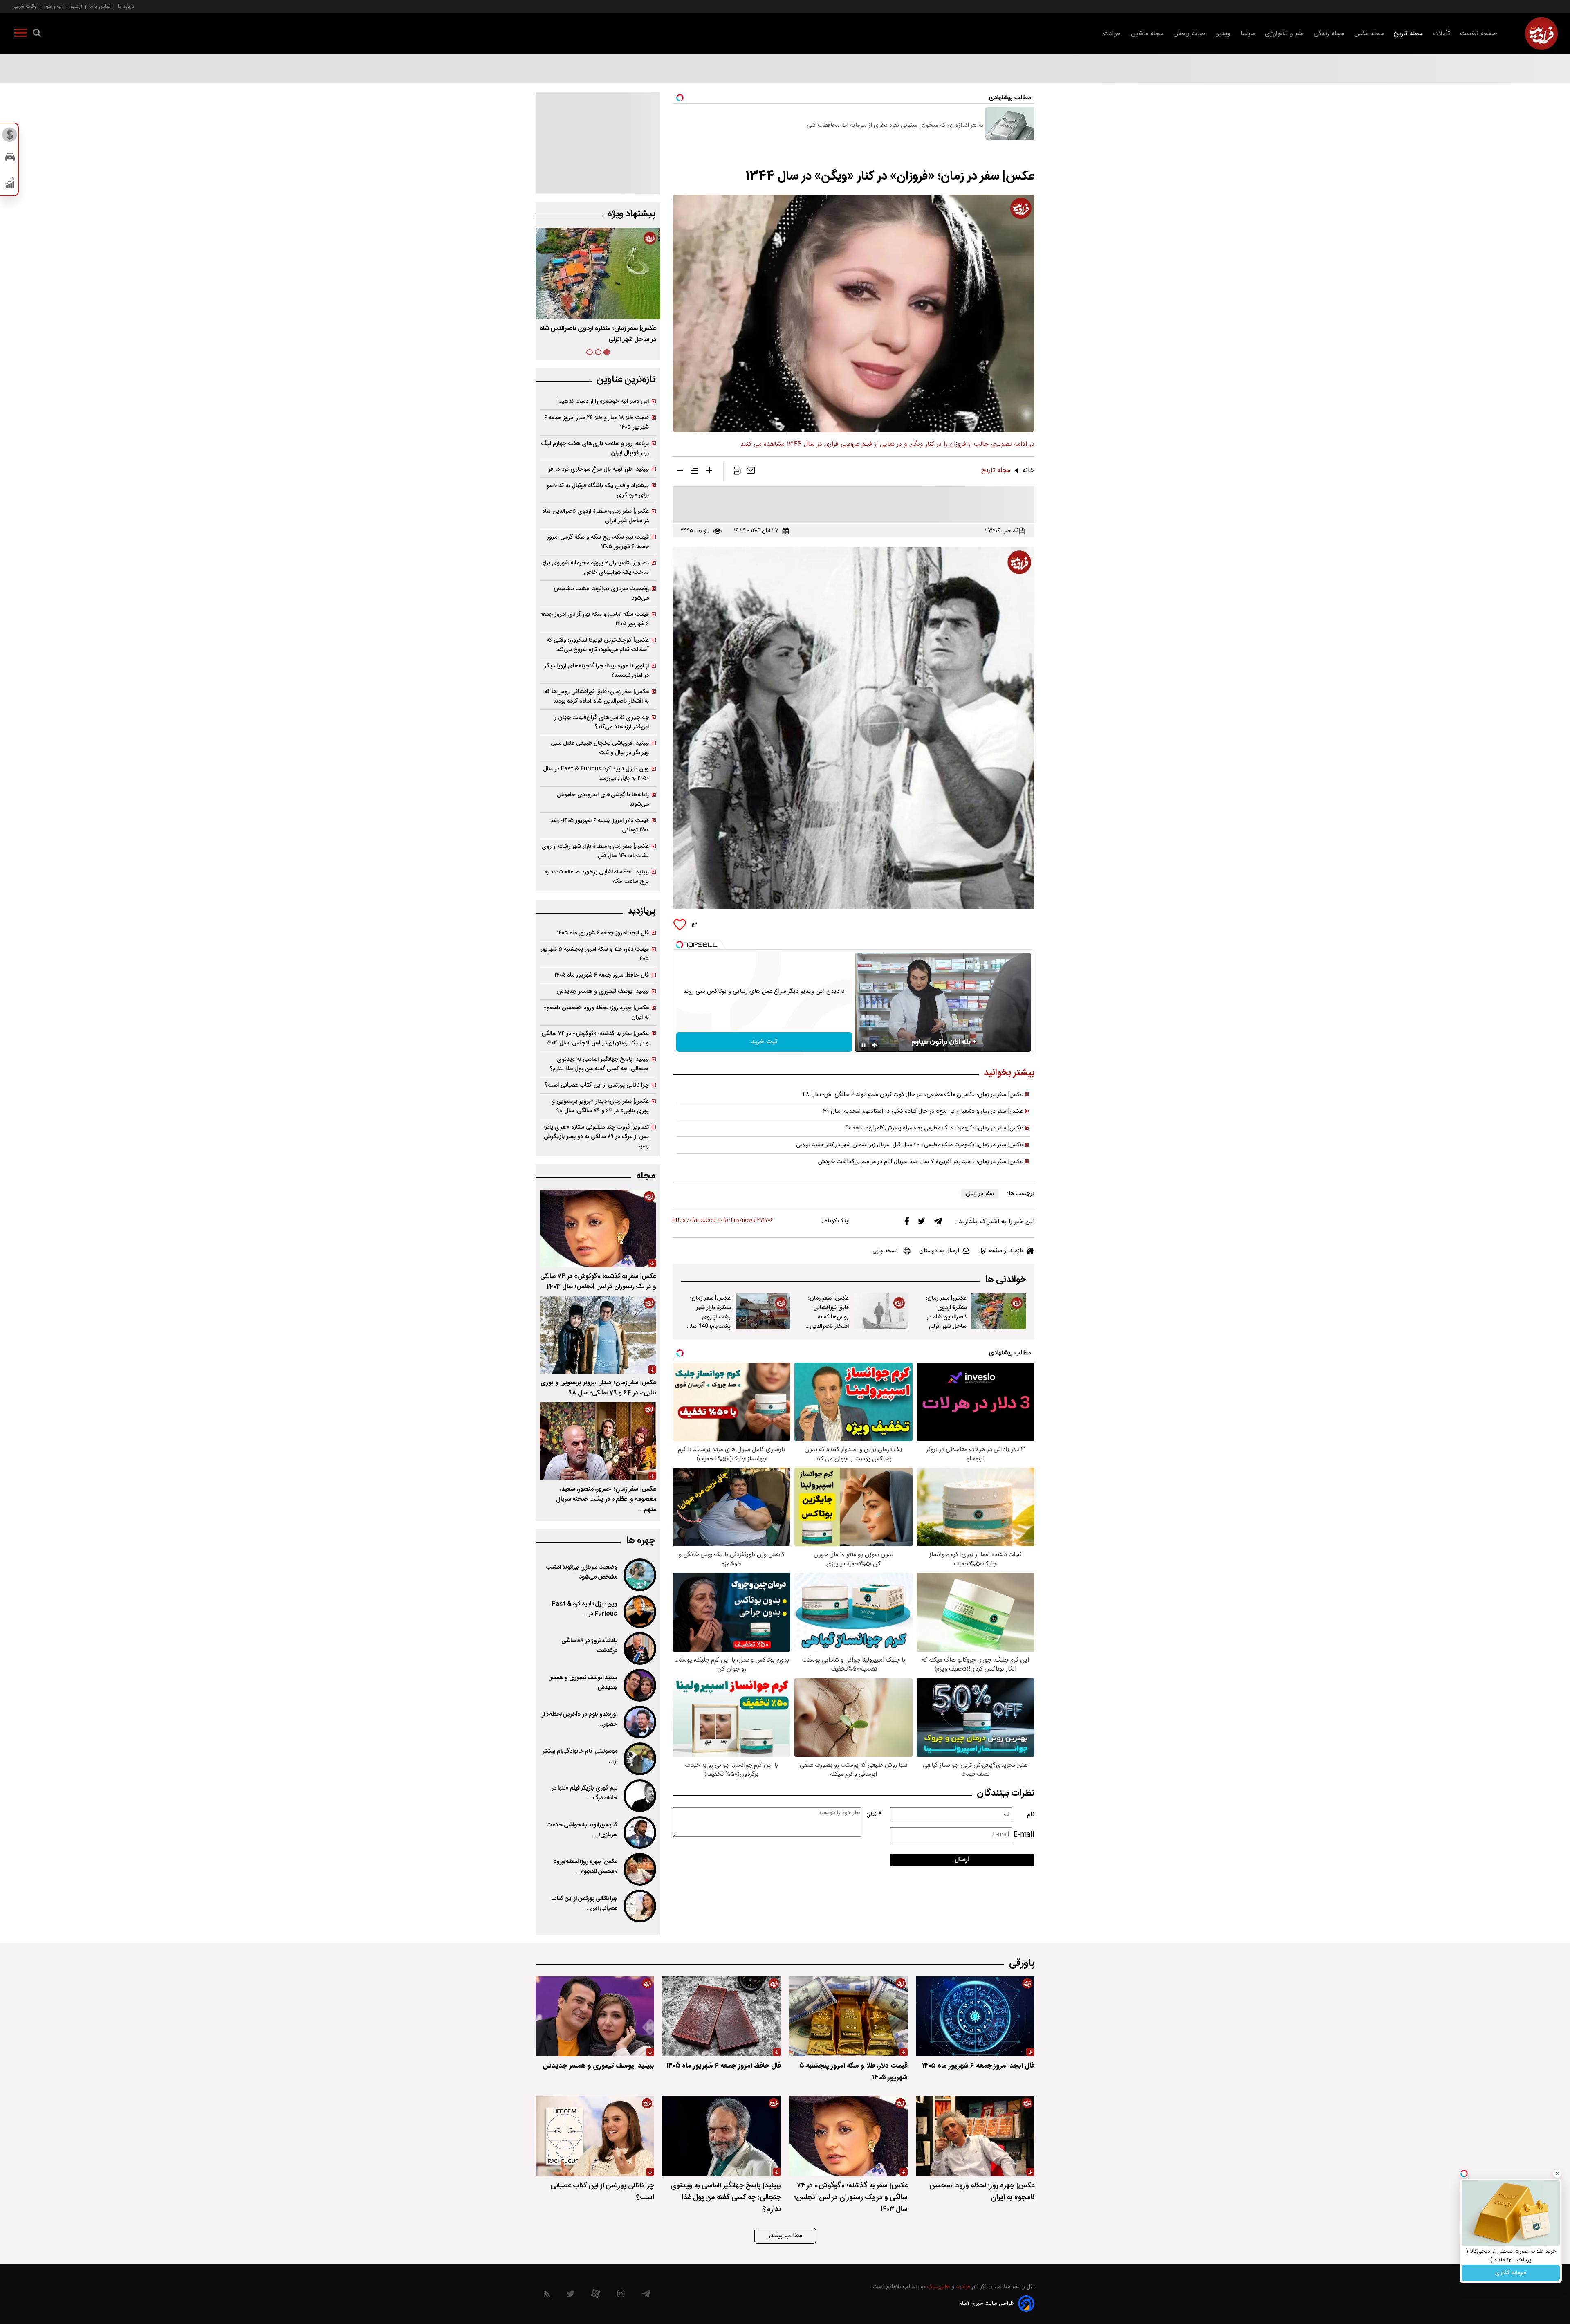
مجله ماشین (1147, 34)
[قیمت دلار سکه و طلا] (10, 137)
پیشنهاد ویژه (631, 214)
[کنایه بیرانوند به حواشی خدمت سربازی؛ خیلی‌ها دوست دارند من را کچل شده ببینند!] (639, 1832)
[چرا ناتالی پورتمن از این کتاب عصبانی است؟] (639, 1906)
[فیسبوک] (907, 1223)
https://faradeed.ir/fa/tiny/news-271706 (723, 1220)
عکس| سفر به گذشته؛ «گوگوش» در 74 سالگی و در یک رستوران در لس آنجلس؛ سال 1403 (598, 1282)
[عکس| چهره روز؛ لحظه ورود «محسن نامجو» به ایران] (639, 1869)
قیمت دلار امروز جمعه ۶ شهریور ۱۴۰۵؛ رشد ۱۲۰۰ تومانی (600, 825)
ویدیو (1223, 34)
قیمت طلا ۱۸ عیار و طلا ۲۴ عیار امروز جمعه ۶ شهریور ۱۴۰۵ (597, 422)
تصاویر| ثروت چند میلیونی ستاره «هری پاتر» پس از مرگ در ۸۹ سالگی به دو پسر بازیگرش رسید (595, 1137)
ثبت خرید (764, 1042)
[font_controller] (709, 472)
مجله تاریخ (1408, 34)
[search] (37, 34)
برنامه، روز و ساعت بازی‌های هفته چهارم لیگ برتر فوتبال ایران (595, 448)
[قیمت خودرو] (10, 159)
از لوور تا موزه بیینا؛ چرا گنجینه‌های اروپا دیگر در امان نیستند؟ (597, 671)
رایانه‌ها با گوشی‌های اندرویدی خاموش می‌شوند (603, 799)
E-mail (1024, 1835)
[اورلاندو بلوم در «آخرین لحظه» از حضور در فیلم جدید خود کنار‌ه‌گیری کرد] (639, 1722)
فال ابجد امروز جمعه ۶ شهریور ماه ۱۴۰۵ (603, 933)
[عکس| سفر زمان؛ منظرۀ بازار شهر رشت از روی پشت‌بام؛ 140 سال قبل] (763, 1311)
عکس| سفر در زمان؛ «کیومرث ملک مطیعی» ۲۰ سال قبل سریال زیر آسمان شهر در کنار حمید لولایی (909, 1145)
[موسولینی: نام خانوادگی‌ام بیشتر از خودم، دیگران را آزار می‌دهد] (639, 1759)
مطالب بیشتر (785, 2236)
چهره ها (641, 1541)
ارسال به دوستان (939, 1251)
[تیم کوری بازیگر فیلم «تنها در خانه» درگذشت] (639, 1796)
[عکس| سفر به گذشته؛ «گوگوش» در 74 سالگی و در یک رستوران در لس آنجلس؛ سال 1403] (598, 1228)
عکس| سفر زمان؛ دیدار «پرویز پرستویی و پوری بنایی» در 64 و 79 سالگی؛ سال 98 (598, 1388)
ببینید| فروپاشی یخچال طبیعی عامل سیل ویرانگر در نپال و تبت (600, 748)
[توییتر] (922, 1223)
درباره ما (126, 6)
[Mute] (875, 1045)
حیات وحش (1190, 34)
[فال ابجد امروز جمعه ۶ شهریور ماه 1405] (975, 2016)
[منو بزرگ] (20, 34)
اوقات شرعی (25, 6)
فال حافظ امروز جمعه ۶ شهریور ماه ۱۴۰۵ (602, 975)
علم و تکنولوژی (1284, 34)
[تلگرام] (938, 1223)
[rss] (547, 2296)
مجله (646, 1176)
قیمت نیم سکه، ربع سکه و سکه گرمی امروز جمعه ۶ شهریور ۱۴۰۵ (598, 542)
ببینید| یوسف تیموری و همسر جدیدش (603, 991)
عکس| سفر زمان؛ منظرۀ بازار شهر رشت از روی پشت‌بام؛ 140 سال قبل (709, 1317)
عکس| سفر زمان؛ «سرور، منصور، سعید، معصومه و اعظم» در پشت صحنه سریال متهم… (606, 1499)
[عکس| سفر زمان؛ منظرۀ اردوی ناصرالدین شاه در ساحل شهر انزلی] (999, 1311)
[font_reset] (695, 472)
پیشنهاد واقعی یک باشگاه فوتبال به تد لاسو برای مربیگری (598, 490)
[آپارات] (595, 2296)
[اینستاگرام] (621, 2296)
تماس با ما (100, 6)
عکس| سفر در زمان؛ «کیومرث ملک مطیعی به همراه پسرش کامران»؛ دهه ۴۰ (934, 1128)
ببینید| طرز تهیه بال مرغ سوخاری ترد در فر (599, 469)
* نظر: (874, 1815)
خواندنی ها (1006, 1280)
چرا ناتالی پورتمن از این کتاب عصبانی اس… (584, 1904)
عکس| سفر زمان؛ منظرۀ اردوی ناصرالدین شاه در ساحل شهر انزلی (946, 1312)
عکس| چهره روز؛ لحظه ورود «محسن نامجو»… (585, 1867)
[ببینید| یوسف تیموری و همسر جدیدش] (639, 1685)
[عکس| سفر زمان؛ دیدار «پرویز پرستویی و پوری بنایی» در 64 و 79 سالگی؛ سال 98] (598, 1335)
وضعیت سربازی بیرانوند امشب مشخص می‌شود (601, 593)
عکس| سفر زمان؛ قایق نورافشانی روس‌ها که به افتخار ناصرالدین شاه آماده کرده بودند (829, 1322)
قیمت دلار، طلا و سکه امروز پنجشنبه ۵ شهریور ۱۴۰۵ (595, 954)
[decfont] (680, 472)
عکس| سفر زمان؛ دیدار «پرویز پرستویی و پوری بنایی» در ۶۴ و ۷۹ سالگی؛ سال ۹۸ (600, 1106)
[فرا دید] (1541, 34)
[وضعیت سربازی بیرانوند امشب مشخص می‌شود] (639, 1575)
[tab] (607, 352)
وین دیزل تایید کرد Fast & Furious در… (585, 1609)
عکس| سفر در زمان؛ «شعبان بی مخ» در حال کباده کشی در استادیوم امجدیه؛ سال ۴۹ (923, 1111)
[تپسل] (680, 945)
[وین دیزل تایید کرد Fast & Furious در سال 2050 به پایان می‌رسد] (639, 1612)
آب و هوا (54, 6)
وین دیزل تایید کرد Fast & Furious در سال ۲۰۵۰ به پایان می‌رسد (596, 774)
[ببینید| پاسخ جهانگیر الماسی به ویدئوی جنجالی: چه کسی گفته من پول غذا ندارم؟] (722, 2136)
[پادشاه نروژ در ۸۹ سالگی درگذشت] (639, 1648)
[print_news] (737, 472)
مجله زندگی (1329, 34)
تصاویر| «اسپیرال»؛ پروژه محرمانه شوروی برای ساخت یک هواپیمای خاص (594, 568)
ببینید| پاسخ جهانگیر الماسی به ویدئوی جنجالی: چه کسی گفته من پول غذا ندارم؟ (599, 1064)
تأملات (1441, 34)
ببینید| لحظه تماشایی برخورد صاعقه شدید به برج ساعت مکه (597, 877)
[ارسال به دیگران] (751, 472)
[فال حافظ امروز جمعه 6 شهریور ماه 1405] (722, 2016)
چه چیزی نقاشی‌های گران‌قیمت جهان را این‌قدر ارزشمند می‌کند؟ (601, 722)
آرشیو (76, 6)
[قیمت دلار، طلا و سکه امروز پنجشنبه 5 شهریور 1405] (848, 2016)
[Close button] (1557, 2174)
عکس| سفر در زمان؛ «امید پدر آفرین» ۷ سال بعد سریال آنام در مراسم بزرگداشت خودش (921, 1162)
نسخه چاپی (885, 1251)
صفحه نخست (1479, 34)
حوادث (1112, 34)
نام (1031, 1815)
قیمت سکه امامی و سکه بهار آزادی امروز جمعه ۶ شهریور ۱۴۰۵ (594, 619)
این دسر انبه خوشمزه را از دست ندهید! (603, 401)
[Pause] (863, 1045)
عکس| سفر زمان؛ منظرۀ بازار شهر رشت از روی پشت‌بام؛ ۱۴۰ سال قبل (598, 334)
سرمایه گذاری (1511, 2273)
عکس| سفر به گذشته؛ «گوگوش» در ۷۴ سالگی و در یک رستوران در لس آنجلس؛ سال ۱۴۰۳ (595, 1038)
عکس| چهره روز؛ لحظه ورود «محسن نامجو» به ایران (596, 1013)
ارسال (962, 1860)
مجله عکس (1369, 34)
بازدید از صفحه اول (1001, 1251)
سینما (1248, 34)
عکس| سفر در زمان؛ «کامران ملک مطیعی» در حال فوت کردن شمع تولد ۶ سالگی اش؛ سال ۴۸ (913, 1095)
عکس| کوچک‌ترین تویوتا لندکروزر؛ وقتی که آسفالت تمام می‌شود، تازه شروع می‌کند (598, 645)
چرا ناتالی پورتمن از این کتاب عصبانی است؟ (597, 1085)
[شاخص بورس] (10, 185)
